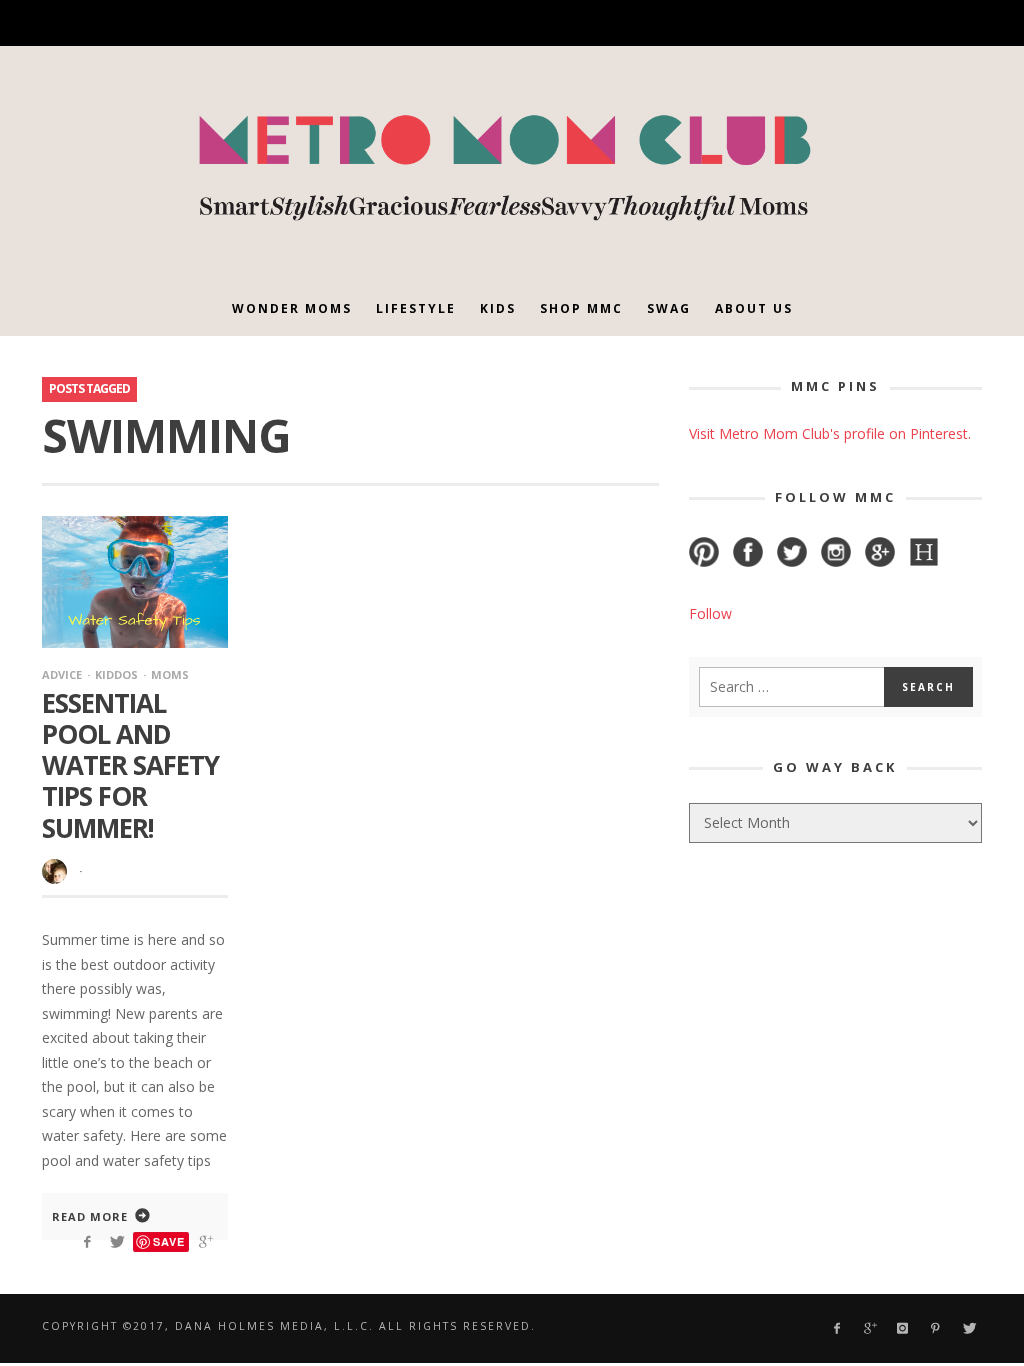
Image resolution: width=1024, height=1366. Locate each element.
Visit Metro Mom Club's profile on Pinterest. (830, 433)
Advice (62, 674)
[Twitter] (895, 23)
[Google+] (791, 23)
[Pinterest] (860, 23)
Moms (170, 674)
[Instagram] (826, 23)
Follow (710, 613)
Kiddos (116, 674)
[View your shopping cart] (929, 23)
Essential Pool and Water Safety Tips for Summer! (130, 765)
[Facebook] (756, 23)
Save (169, 1241)
